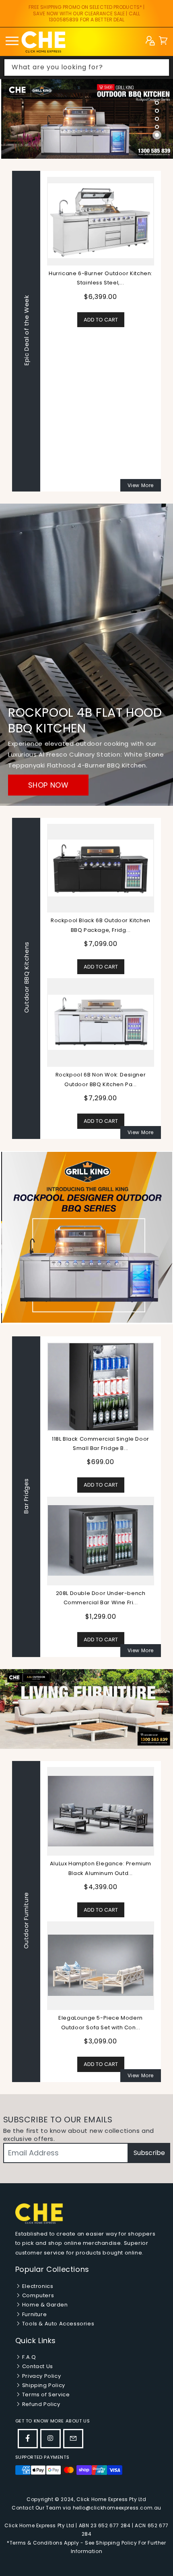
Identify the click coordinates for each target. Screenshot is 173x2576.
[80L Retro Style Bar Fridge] (102, 1540)
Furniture (34, 2314)
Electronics (37, 2286)
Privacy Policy (41, 2376)
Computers (37, 2295)
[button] (163, 42)
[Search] (161, 67)
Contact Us (37, 2366)
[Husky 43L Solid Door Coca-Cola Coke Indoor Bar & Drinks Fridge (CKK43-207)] (102, 1386)
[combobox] (87, 67)
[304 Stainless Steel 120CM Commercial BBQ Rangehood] (101, 1022)
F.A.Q (28, 2357)
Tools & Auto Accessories (57, 2324)
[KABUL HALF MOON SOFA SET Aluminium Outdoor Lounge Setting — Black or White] (101, 1965)
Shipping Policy (43, 2385)
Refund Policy (40, 2404)
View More (141, 485)
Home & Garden (44, 2305)
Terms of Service (45, 2395)
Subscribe (149, 2153)
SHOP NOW (48, 785)
